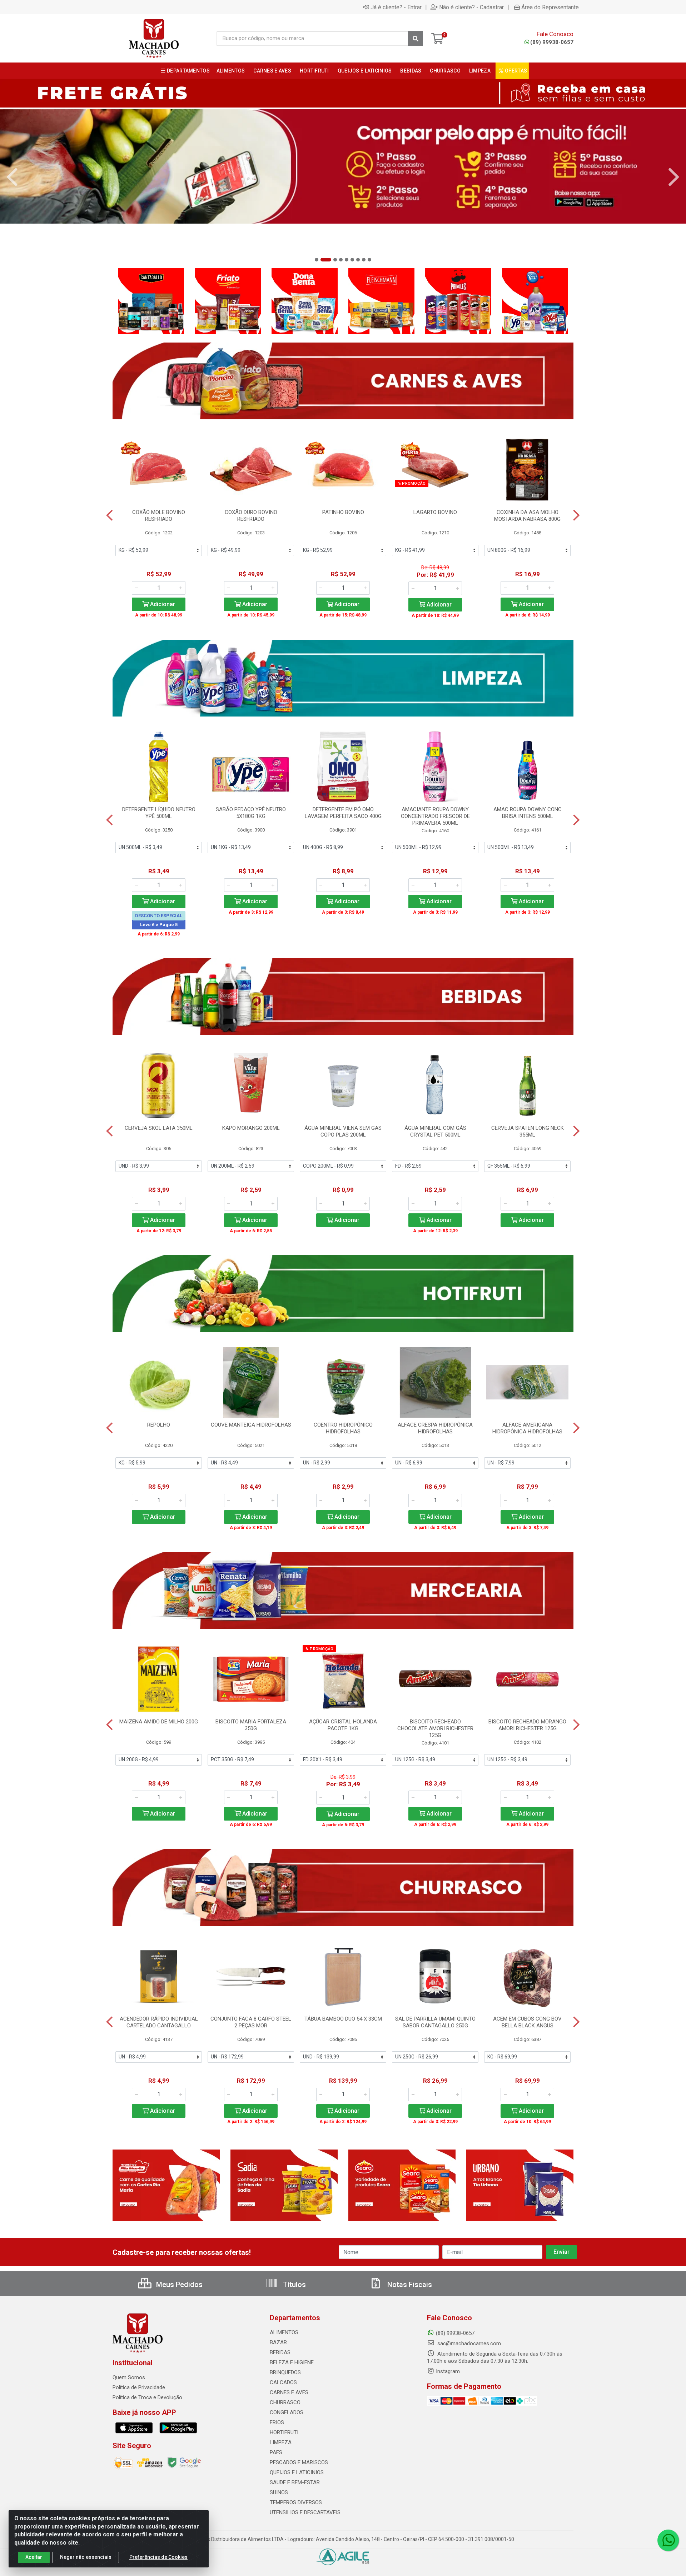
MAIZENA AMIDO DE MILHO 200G (159, 1722)
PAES (276, 2452)
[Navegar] (12, 177)
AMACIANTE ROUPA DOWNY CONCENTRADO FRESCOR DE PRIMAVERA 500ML (435, 816)
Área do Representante (550, 7)
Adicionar (162, 604)
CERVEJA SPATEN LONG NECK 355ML (528, 1131)
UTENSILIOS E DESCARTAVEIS (305, 2512)
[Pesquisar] (416, 39)
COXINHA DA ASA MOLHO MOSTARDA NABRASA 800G (527, 516)
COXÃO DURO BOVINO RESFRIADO (251, 516)
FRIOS (277, 2422)
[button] (317, 260)
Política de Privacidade (139, 2387)
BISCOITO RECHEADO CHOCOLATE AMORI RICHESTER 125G (435, 1728)
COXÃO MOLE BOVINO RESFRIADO (159, 516)
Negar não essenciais (86, 2557)
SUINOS (279, 2492)
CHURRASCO (285, 2402)
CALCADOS (283, 2382)
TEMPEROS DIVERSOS (296, 2502)
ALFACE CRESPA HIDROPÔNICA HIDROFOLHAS (435, 1428)
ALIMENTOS (284, 2332)
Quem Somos (129, 2377)
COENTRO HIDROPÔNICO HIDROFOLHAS (343, 1428)
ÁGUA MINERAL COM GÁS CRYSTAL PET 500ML (435, 1131)
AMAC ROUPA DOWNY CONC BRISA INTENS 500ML (528, 813)
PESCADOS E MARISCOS (299, 2462)
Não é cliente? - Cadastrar (471, 7)
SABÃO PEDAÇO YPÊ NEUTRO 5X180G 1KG (251, 813)
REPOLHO (159, 1425)
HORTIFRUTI (284, 2432)
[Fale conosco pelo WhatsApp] (668, 2540)
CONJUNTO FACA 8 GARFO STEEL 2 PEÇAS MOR (251, 2022)
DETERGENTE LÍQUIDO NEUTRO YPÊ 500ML (159, 813)
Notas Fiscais (409, 2285)
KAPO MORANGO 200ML (251, 1128)
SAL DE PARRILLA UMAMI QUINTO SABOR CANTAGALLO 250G (435, 2022)
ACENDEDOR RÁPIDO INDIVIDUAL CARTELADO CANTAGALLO (159, 2022)
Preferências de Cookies (158, 2557)
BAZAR (278, 2342)
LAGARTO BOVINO (435, 512)
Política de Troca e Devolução (147, 2397)
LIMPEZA (281, 2442)
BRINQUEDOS (285, 2372)
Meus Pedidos (178, 2285)
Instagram (448, 2371)
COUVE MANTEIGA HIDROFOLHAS (251, 1425)
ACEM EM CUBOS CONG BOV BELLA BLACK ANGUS (527, 2022)
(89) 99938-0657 (552, 42)
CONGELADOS (287, 2412)
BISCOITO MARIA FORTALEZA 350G (251, 1725)
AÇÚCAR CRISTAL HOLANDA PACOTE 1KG (343, 1725)
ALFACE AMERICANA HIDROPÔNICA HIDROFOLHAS (527, 1428)
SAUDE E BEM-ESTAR (295, 2482)
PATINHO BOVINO (343, 512)
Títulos (294, 2285)
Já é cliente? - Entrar (396, 7)
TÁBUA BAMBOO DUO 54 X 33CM (343, 2019)
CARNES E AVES (289, 2392)
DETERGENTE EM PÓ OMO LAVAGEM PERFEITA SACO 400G (343, 813)
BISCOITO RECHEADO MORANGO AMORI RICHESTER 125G (527, 1725)
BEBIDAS (280, 2352)
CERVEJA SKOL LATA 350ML (159, 1128)
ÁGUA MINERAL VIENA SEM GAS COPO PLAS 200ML (343, 1131)
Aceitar (34, 2557)
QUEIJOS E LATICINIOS (297, 2472)
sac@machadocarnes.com (468, 2343)
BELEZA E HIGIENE (292, 2362)
